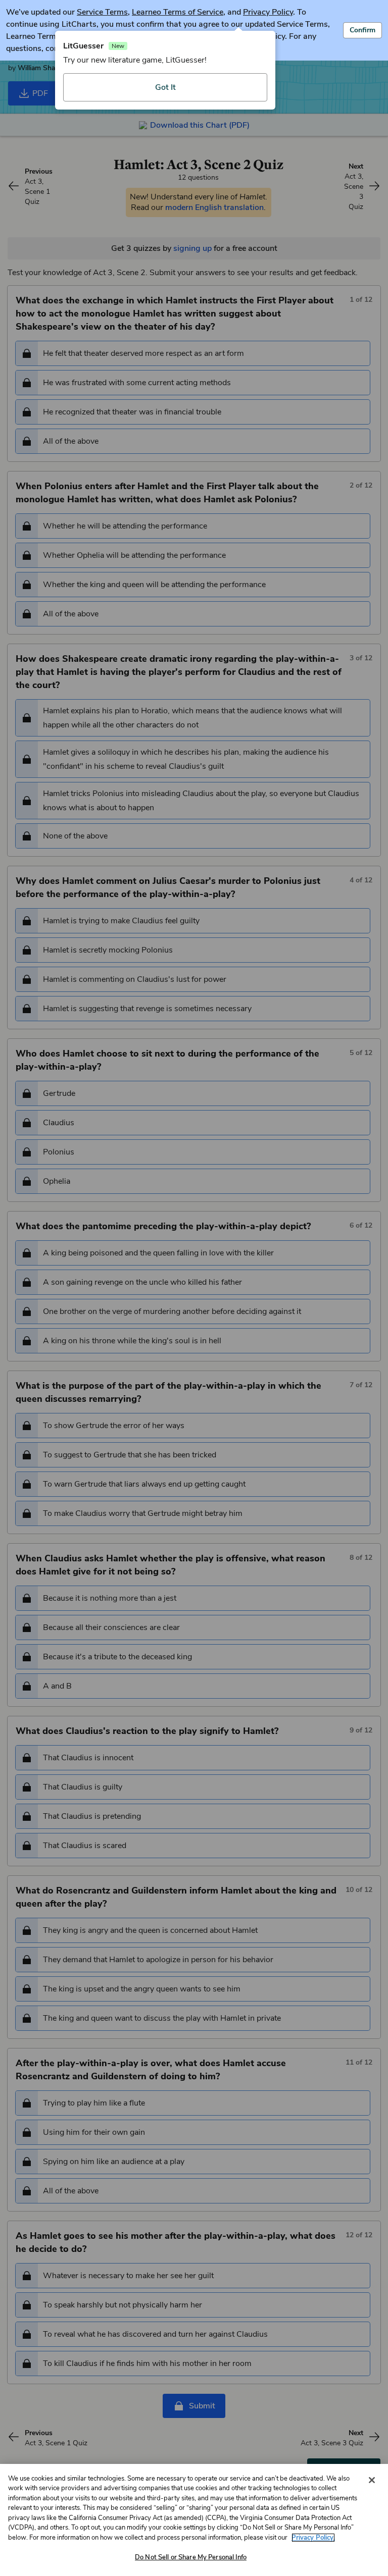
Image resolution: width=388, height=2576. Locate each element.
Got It (165, 87)
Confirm (362, 30)
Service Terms (102, 12)
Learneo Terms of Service (178, 12)
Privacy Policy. (313, 2538)
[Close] (372, 2480)
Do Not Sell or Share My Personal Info (191, 2557)
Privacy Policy (268, 12)
